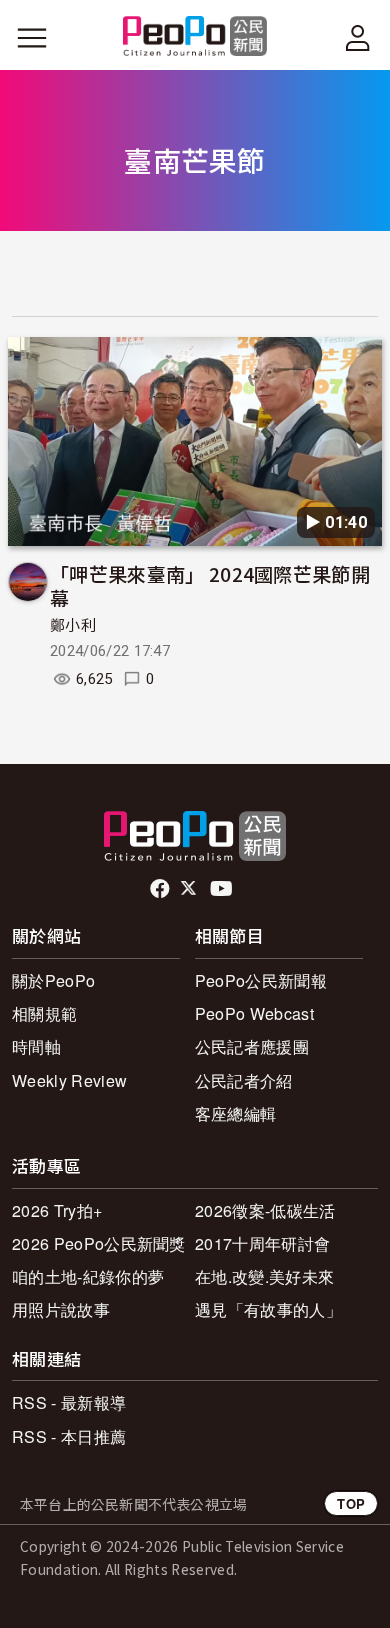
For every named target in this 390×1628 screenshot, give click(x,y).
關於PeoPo (53, 980)
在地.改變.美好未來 (264, 1276)
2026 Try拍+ (57, 1210)
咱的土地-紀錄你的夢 (88, 1276)
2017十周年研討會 (262, 1243)
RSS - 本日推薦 (69, 1436)
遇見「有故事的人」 (268, 1309)
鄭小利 (73, 626)
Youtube (223, 889)
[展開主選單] (32, 38)
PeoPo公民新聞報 (261, 980)
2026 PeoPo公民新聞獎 (99, 1243)
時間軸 (36, 1046)
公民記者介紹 (244, 1080)
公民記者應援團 (252, 1046)
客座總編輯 (236, 1113)
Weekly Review (69, 1080)
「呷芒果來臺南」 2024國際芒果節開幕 (210, 585)
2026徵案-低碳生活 (265, 1210)
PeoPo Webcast (254, 1013)
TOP (351, 1503)
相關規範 (44, 1013)
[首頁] (195, 37)
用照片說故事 (61, 1309)
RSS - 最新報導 (69, 1402)
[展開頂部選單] (358, 38)
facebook (161, 889)
